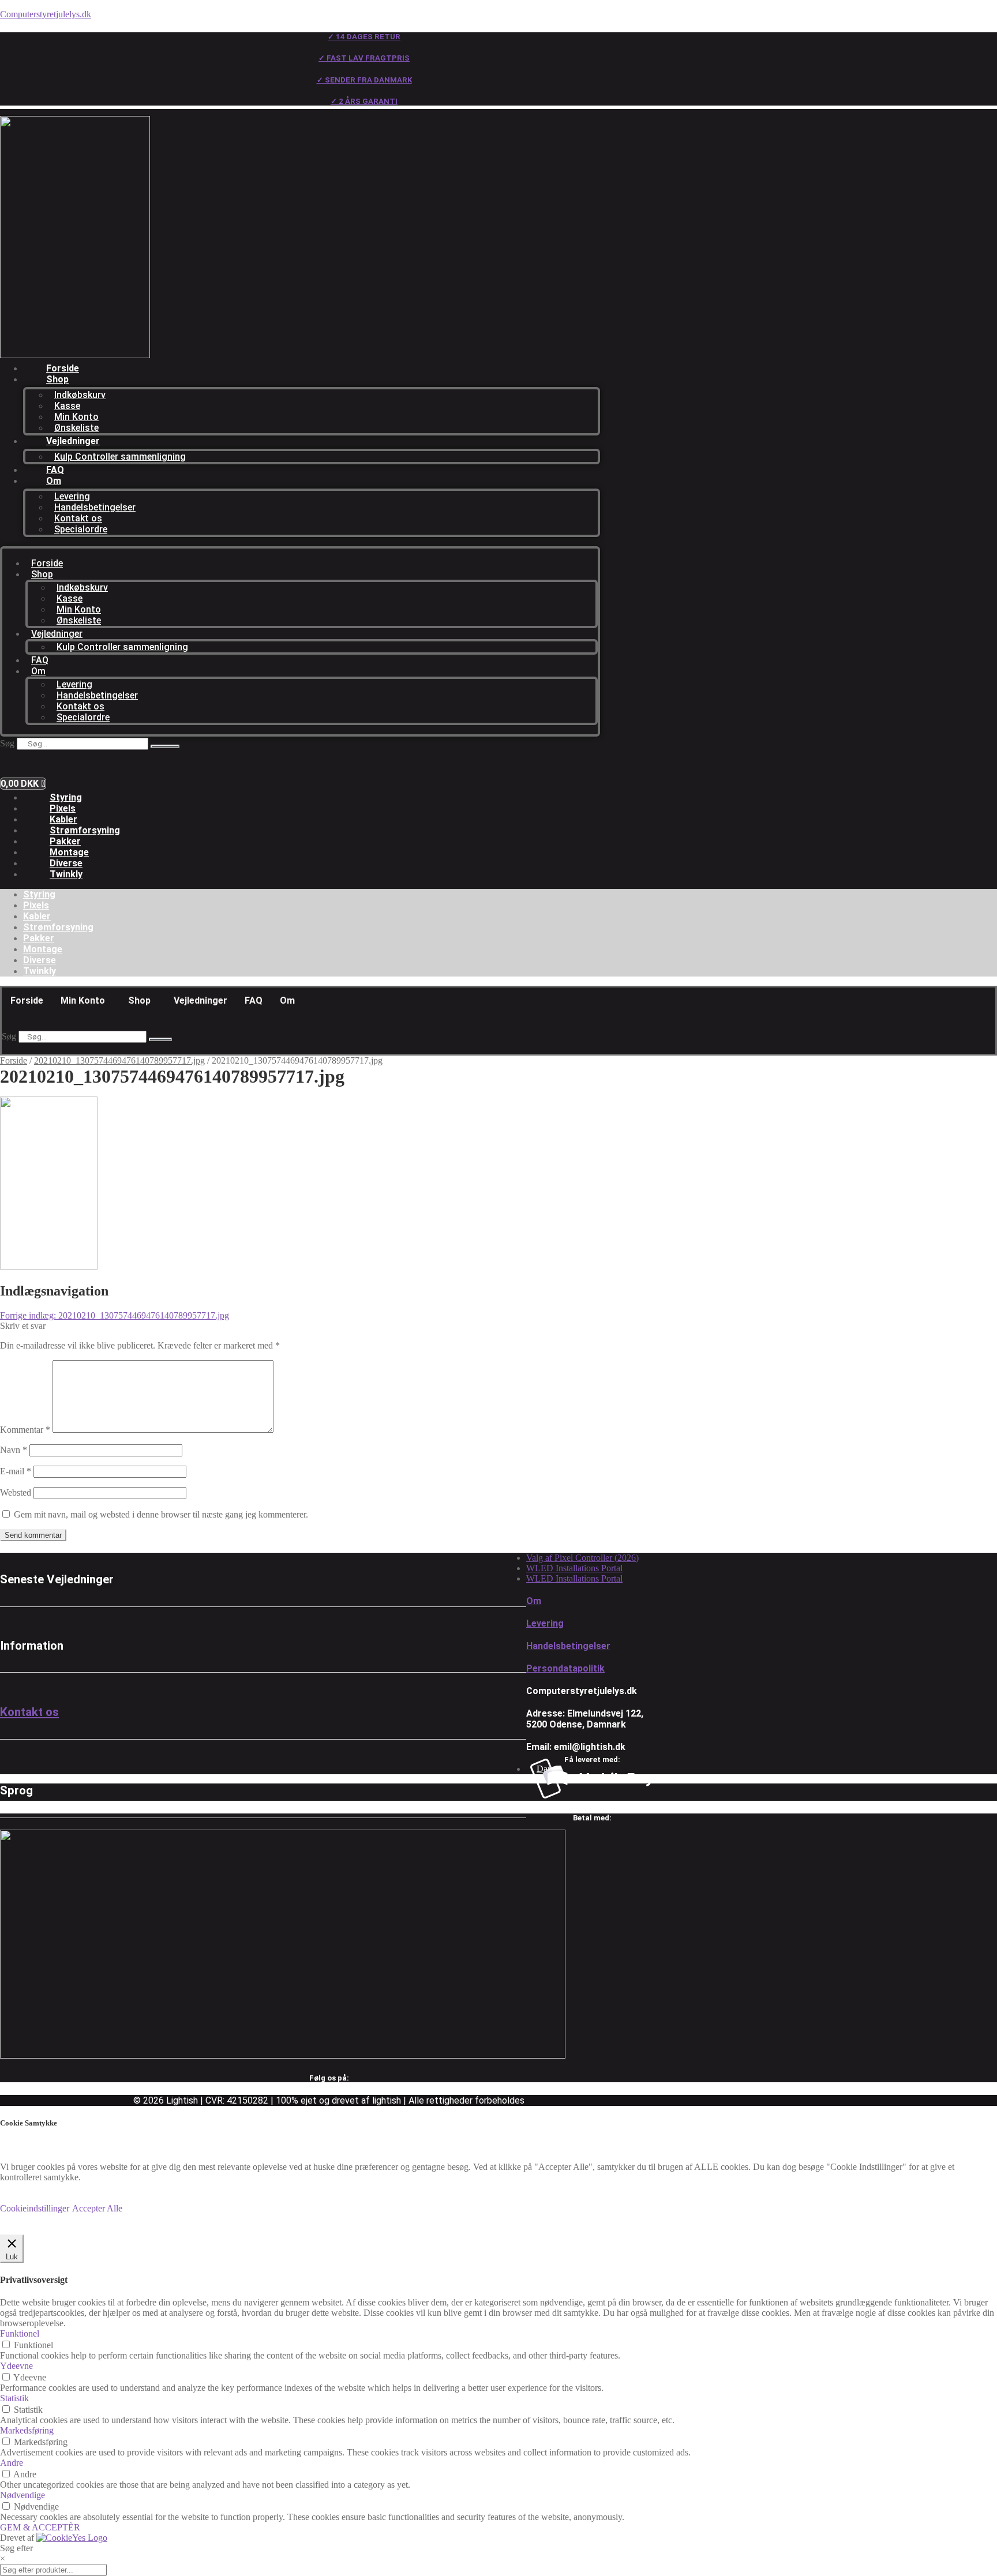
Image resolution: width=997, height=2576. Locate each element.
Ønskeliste (76, 428)
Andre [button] (12, 2463)
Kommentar (25, 1430)
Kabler (63, 819)
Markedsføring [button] (27, 2430)
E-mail (16, 1471)
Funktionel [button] (20, 2333)
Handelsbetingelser (95, 507)
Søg (7, 743)
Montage (69, 852)
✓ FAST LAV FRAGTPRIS (364, 58)
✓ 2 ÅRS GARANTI (364, 101)
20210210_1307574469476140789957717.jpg (119, 1060)
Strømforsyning (85, 830)
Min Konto (76, 417)
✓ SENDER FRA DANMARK (364, 80)
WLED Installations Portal (574, 1568)
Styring (66, 797)
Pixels (63, 808)
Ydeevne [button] (16, 2366)
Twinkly (66, 874)
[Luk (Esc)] (984, 13)
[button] (86, 1001)
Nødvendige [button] (23, 2495)
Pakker (65, 841)
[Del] (959, 13)
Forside (63, 368)
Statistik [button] (14, 2398)
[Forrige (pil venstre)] (20, 1288)
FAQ (55, 470)
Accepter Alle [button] (97, 2208)
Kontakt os (78, 518)
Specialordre (81, 529)
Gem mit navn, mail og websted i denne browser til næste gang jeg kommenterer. (161, 1514)
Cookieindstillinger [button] (35, 2208)
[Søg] (165, 746)
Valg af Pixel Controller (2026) (582, 1558)
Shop (57, 379)
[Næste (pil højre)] (977, 1288)
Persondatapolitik (565, 1668)
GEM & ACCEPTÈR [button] (40, 2527)
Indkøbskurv (80, 395)
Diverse (66, 863)
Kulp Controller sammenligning (120, 457)
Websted (16, 1492)
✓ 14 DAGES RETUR (364, 37)
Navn (14, 1450)
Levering (72, 496)
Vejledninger (73, 441)
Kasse (67, 406)
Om (54, 481)
